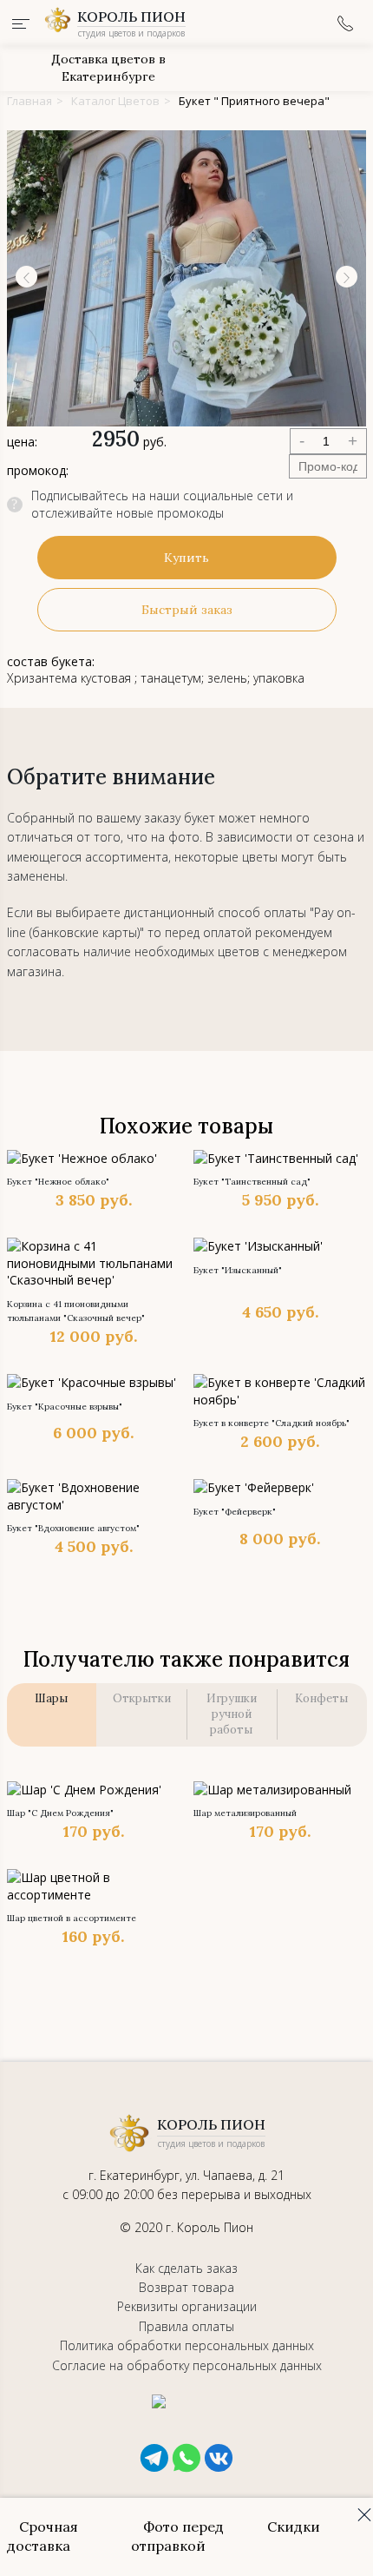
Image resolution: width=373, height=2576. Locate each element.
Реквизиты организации (187, 2306)
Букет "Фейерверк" (235, 1512)
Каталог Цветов (115, 101)
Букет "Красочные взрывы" (65, 1407)
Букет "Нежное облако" (58, 1182)
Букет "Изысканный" (238, 1270)
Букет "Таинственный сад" (252, 1182)
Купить (186, 558)
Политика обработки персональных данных (187, 2345)
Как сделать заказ (186, 2268)
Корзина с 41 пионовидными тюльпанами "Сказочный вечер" (76, 1311)
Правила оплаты (186, 2326)
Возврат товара (186, 2287)
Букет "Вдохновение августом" (73, 1528)
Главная (29, 101)
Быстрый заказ (187, 610)
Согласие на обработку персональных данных (187, 2365)
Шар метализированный (245, 1813)
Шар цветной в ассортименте (72, 1918)
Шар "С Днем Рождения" (60, 1813)
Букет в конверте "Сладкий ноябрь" (272, 1423)
